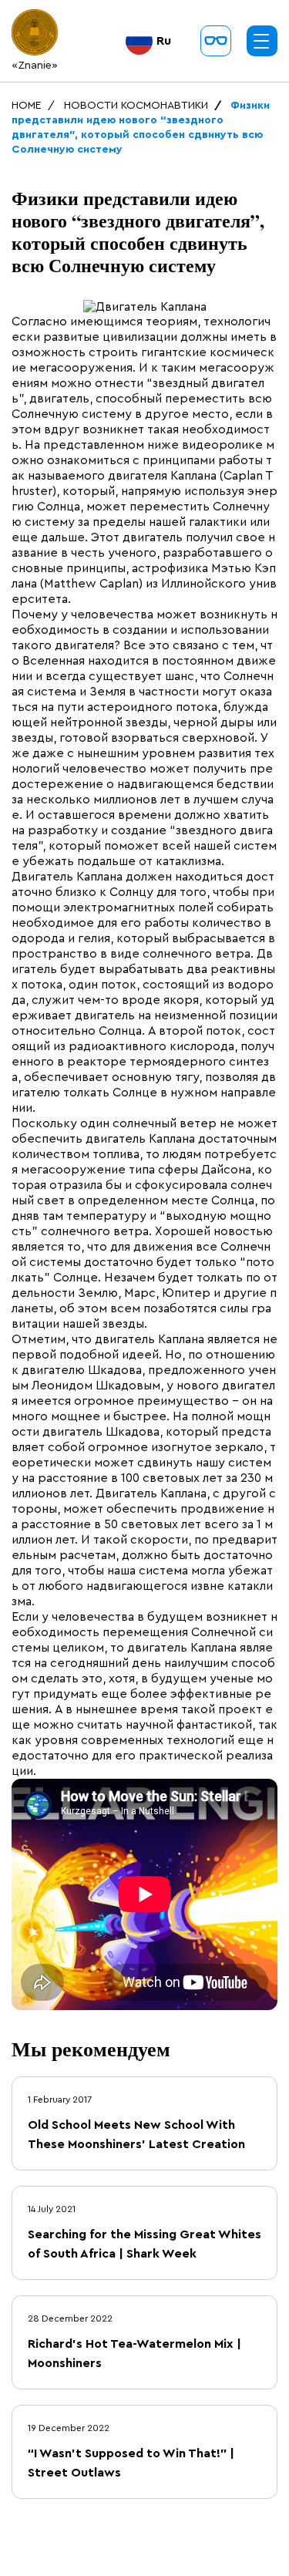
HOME (27, 106)
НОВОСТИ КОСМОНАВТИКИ (136, 106)
